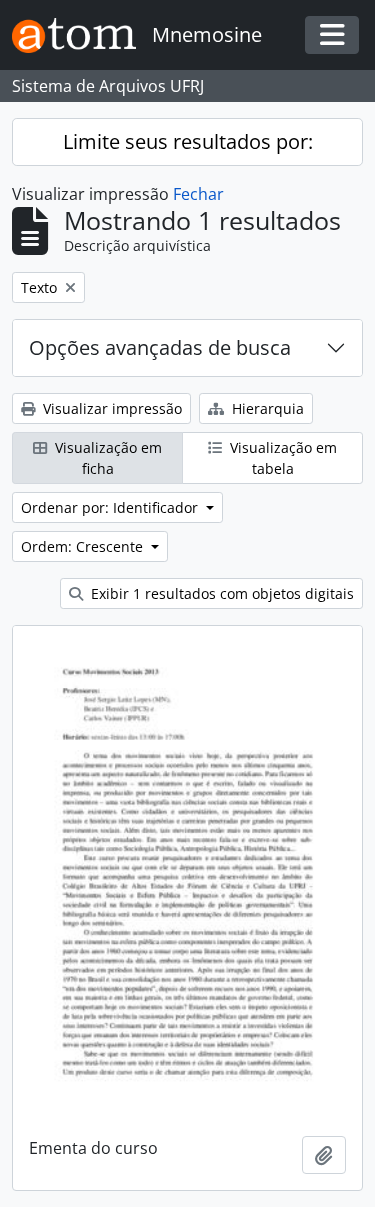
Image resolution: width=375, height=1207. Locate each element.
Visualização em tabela (281, 458)
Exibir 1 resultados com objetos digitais (220, 593)
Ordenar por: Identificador (111, 507)
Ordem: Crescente (84, 546)
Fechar (198, 194)
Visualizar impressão (110, 408)
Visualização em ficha (106, 458)
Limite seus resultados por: (188, 141)
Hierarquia (266, 408)
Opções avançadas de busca (160, 347)
